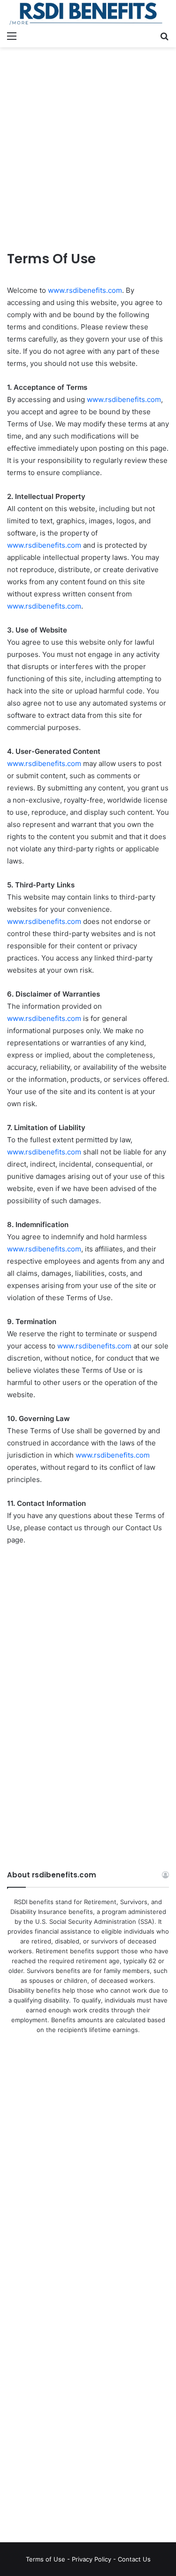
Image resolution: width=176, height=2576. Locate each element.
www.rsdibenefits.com (85, 290)
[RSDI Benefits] (88, 13)
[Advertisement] (88, 145)
